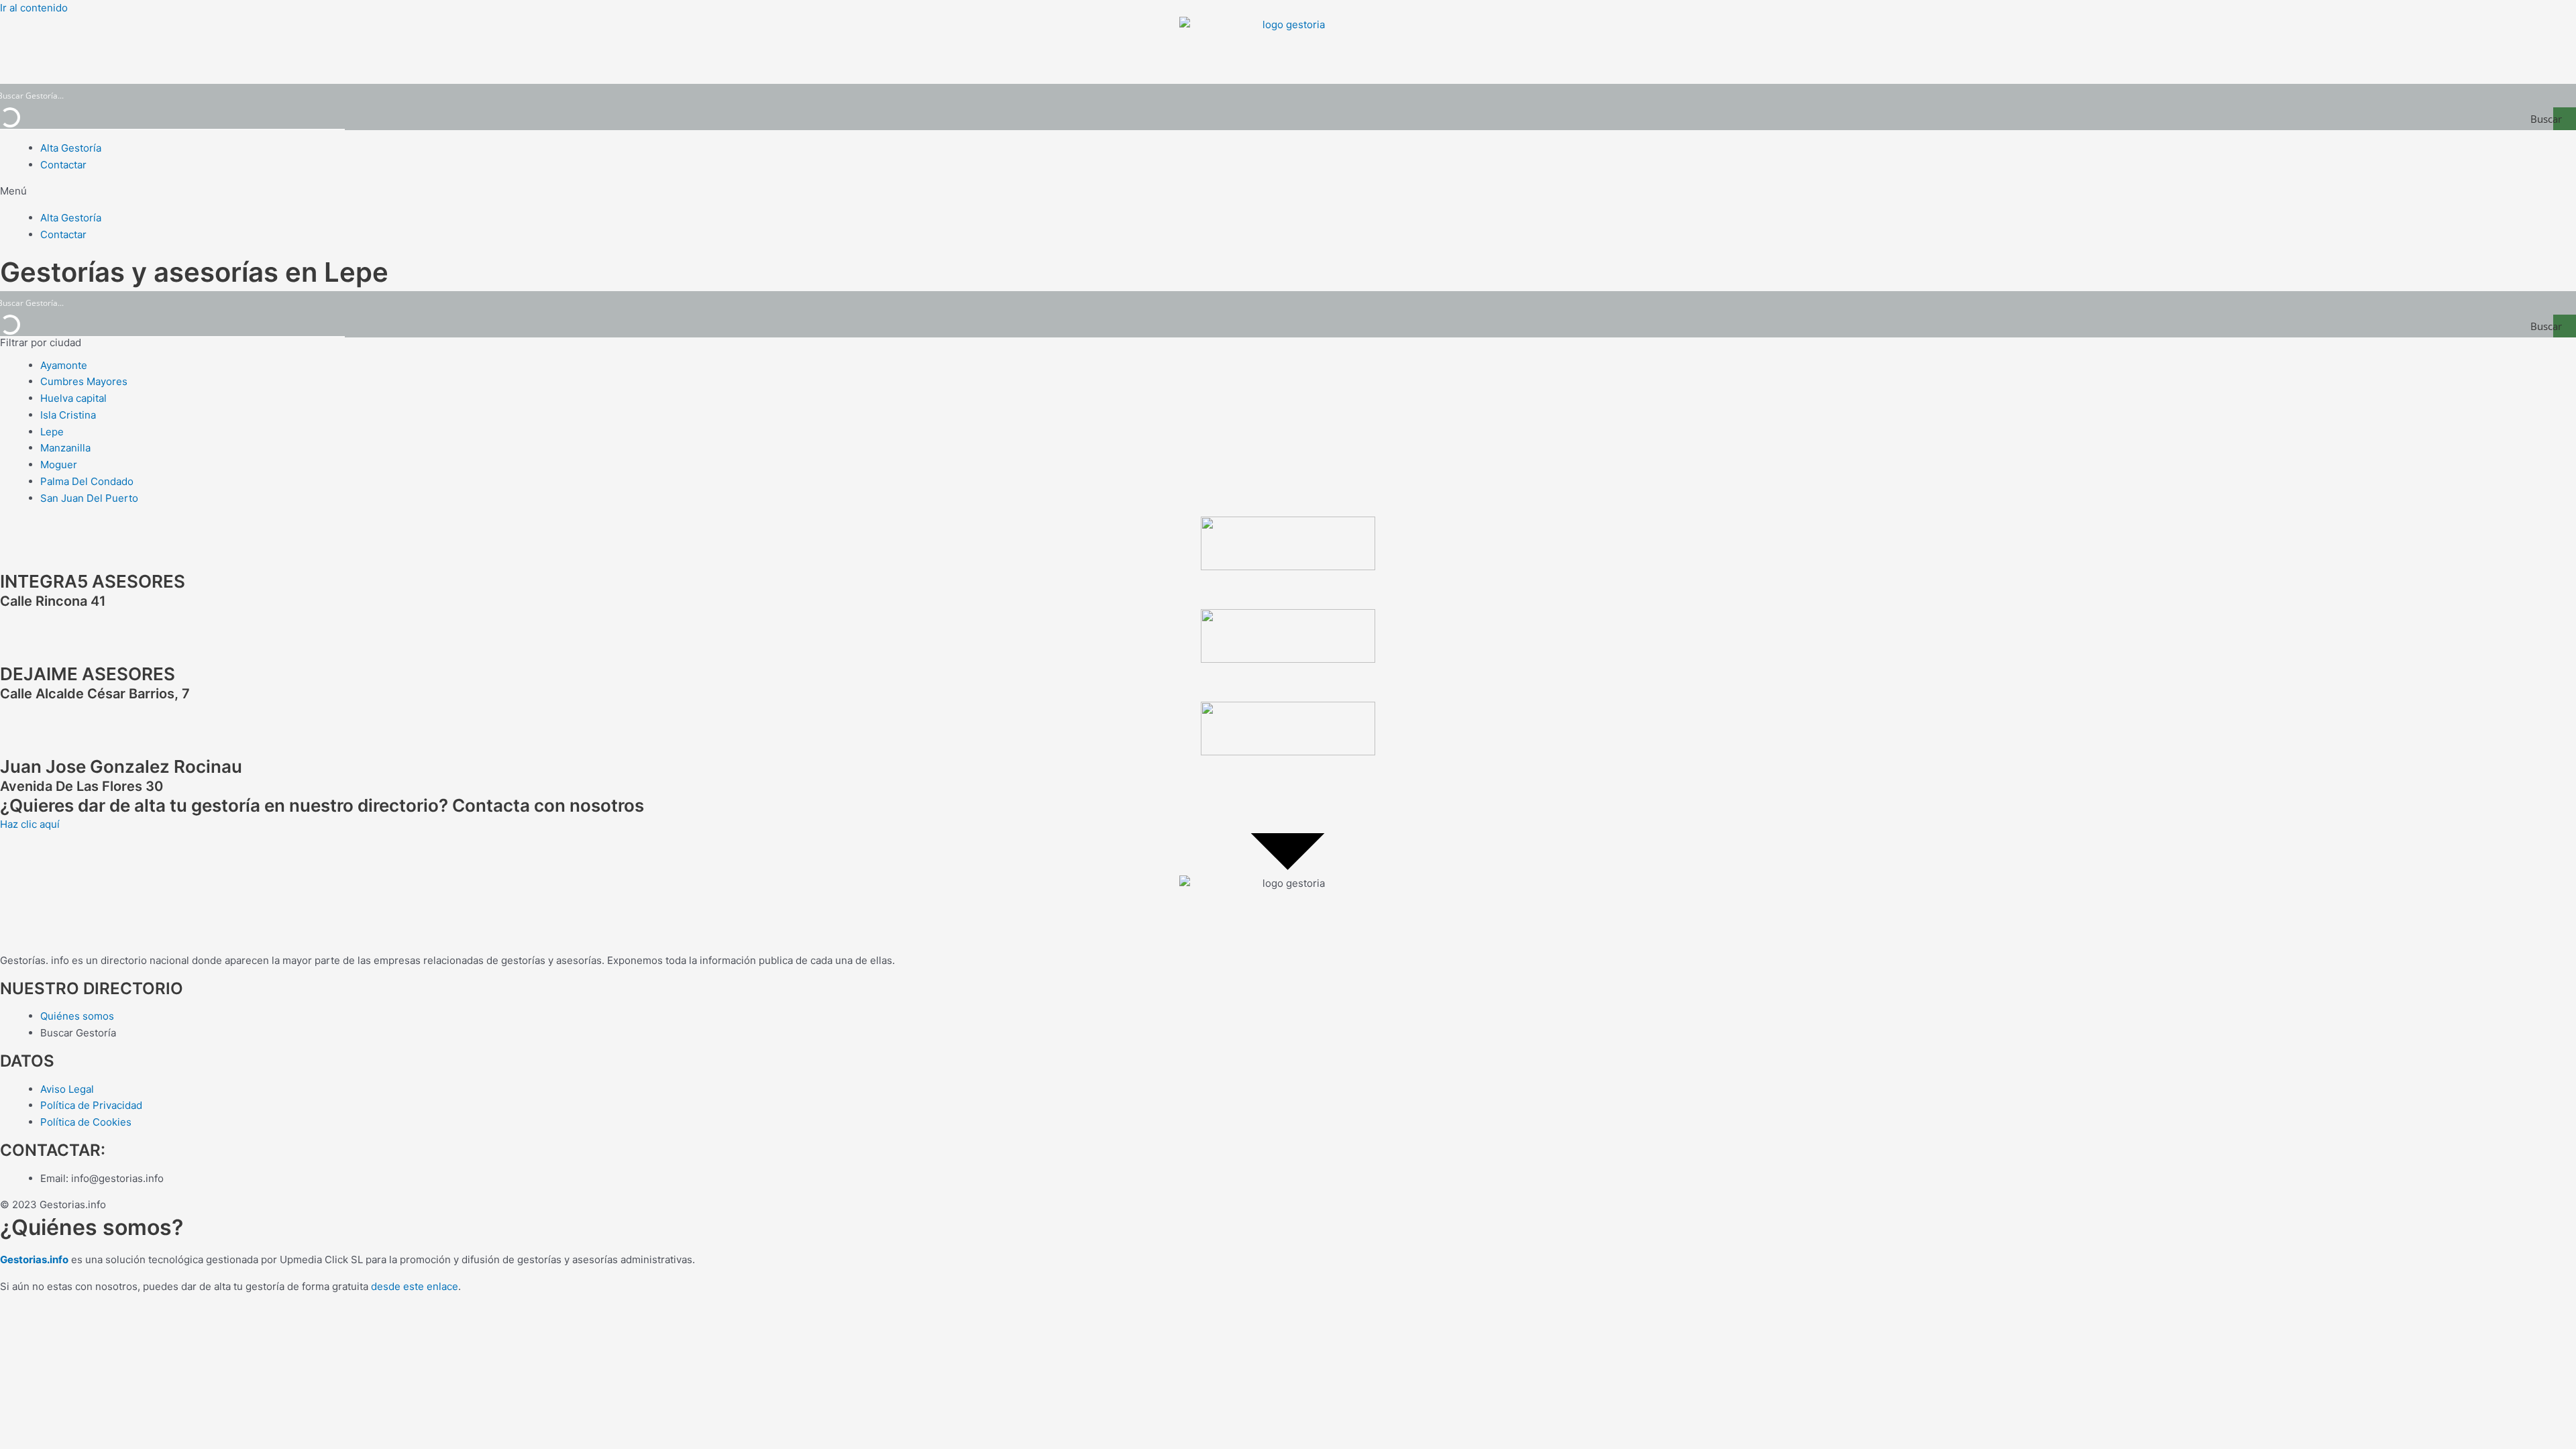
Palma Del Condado (87, 481)
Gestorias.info (34, 1259)
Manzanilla (65, 448)
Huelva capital (73, 398)
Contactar (63, 165)
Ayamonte (64, 365)
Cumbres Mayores (84, 381)
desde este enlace (415, 1286)
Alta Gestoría (71, 148)
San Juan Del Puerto (89, 498)
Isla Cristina (68, 415)
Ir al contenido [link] (34, 8)
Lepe (52, 432)
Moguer (59, 465)
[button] (1288, 192)
